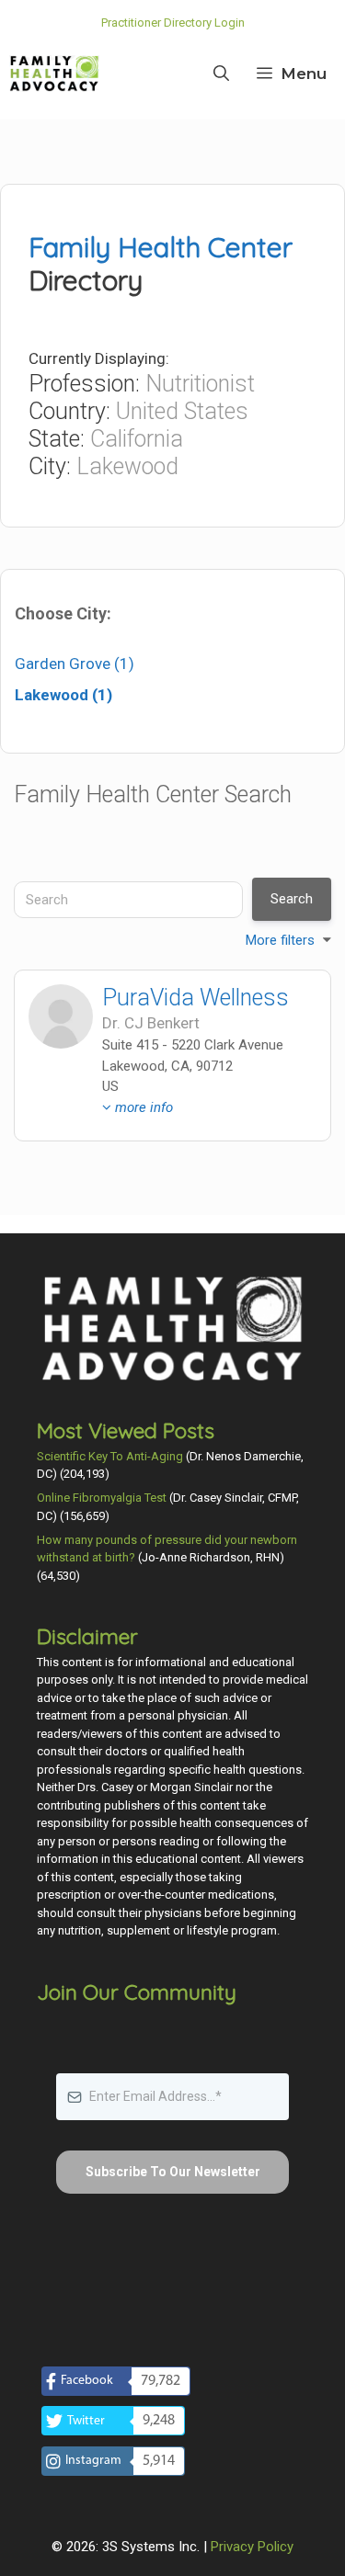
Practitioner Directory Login (173, 23)
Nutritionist (200, 384)
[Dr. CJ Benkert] (61, 1016)
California (137, 439)
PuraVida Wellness (195, 998)
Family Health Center (161, 247)
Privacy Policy (252, 2547)
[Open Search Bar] (221, 74)
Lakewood (127, 466)
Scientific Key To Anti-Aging (110, 1456)
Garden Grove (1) (75, 664)
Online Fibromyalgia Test (102, 1498)
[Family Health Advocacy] (54, 74)
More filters (280, 940)
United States (182, 411)
